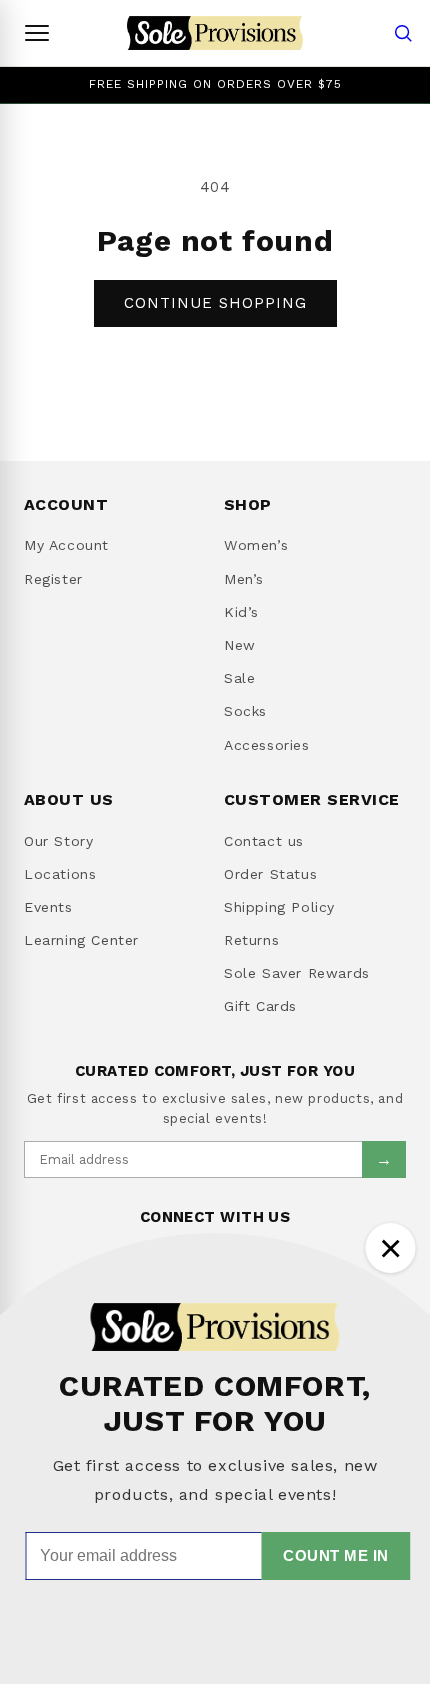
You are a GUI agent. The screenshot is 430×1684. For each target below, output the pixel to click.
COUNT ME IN (336, 1555)
